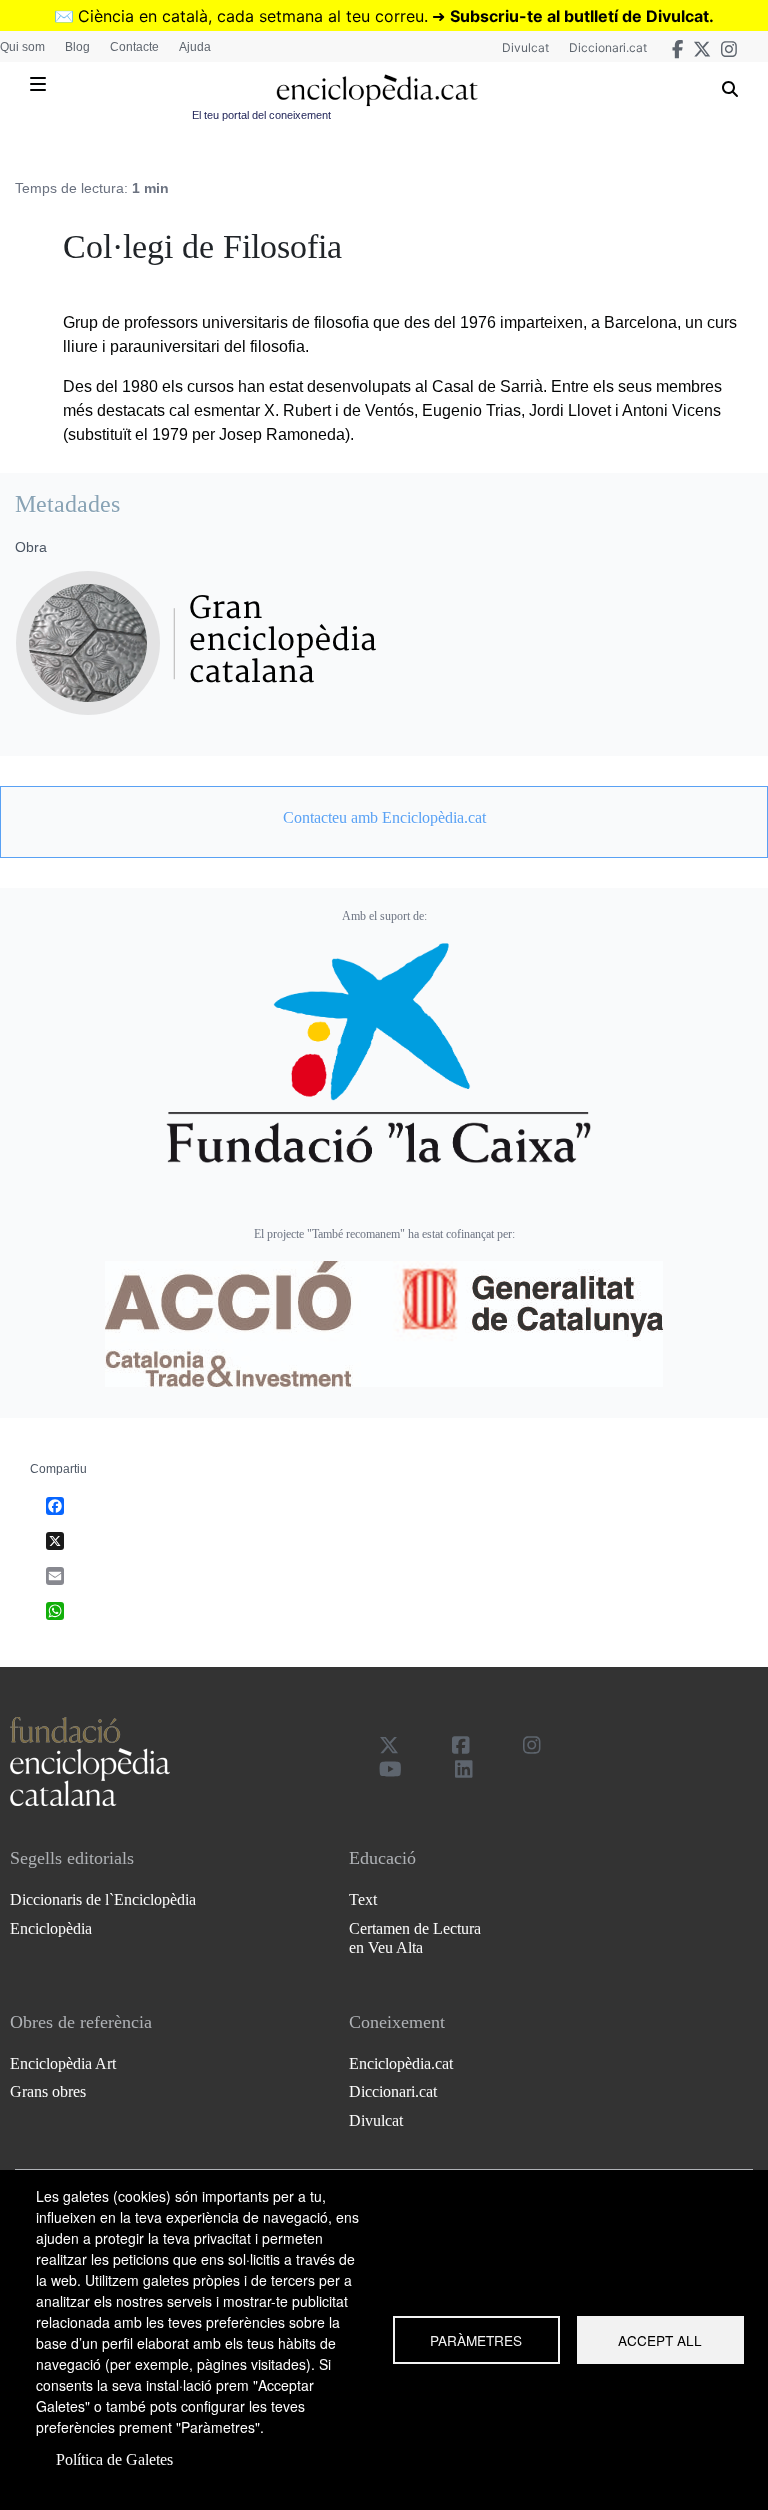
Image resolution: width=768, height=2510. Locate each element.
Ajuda (195, 47)
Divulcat (525, 47)
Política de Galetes (114, 2459)
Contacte (134, 47)
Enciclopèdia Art (63, 2063)
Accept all (660, 2340)
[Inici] (376, 90)
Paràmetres (476, 2340)
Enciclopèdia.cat (401, 2063)
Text (363, 1899)
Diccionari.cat (608, 47)
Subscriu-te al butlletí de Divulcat (579, 16)
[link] (384, 818)
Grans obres (48, 2091)
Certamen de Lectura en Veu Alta (415, 1938)
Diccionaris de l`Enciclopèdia (103, 1899)
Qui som (22, 47)
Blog (77, 47)
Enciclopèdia (51, 1928)
